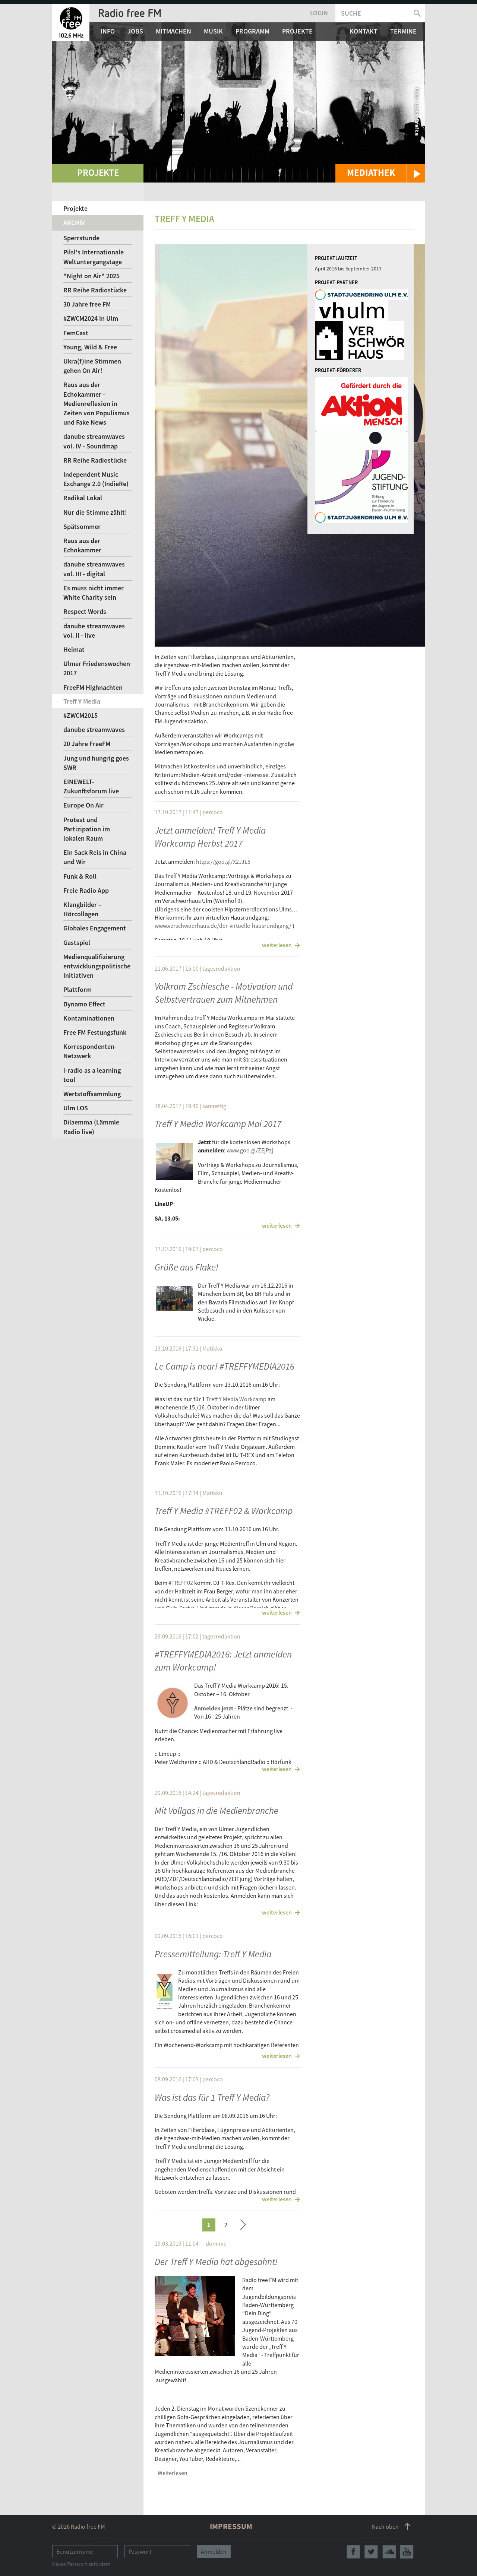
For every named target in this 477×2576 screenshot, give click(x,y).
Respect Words (85, 611)
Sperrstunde (81, 238)
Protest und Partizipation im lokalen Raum (87, 829)
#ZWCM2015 (80, 715)
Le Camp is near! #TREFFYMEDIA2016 (225, 1366)
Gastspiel (77, 943)
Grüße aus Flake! (187, 1267)
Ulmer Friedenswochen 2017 (97, 668)
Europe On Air (83, 805)
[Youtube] (407, 2552)
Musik (213, 31)
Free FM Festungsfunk (95, 1032)
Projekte (297, 31)
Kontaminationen (89, 1018)
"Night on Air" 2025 (91, 276)
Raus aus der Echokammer (82, 545)
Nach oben (385, 2526)
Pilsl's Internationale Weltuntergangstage (94, 257)
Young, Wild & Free (90, 347)
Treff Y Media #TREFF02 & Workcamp (224, 1511)
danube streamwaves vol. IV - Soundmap (94, 441)
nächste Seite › (243, 2224)
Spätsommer (82, 526)
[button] (380, 173)
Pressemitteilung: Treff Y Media (213, 1954)
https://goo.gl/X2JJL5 (223, 862)
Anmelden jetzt (214, 1708)
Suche (351, 13)
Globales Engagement (95, 928)
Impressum (231, 2526)
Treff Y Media (82, 701)
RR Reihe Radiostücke (95, 290)
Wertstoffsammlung (92, 1094)
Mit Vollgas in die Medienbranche (217, 1811)
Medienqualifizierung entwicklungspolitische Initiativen (97, 966)
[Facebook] (353, 2552)
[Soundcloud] (389, 2552)
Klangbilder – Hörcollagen (83, 909)
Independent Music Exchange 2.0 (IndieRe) (96, 479)
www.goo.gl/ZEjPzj (250, 1150)
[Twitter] (371, 2552)
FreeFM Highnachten (93, 687)
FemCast (76, 333)
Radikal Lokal (83, 498)
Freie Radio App (86, 890)
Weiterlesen (173, 2473)
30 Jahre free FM (87, 304)
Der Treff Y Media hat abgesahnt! (216, 2262)
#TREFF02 (181, 1583)
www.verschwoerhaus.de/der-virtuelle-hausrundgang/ (223, 926)
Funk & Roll (80, 876)
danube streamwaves (94, 729)
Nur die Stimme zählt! (95, 512)
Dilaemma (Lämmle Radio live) (91, 1127)
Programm (252, 31)
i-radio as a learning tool (92, 1075)
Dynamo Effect (84, 1004)
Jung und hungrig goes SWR (96, 763)
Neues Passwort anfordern (81, 2564)
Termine (403, 31)
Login (319, 13)
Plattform (78, 989)
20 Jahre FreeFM (87, 744)
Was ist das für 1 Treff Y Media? (212, 2097)
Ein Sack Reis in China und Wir (95, 857)
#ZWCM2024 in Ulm (91, 318)
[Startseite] (71, 22)
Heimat (74, 649)
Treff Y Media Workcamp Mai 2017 (218, 1124)
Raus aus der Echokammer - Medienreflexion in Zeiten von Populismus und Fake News (97, 403)
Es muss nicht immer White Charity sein (94, 593)
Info (108, 31)
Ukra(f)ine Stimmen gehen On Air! (92, 366)
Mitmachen (173, 31)
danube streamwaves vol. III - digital (94, 569)
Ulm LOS (76, 1108)
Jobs (135, 31)
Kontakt (364, 31)
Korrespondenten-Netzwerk (90, 1051)
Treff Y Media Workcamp (236, 1399)
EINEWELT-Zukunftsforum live (91, 786)
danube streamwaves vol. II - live (94, 631)
